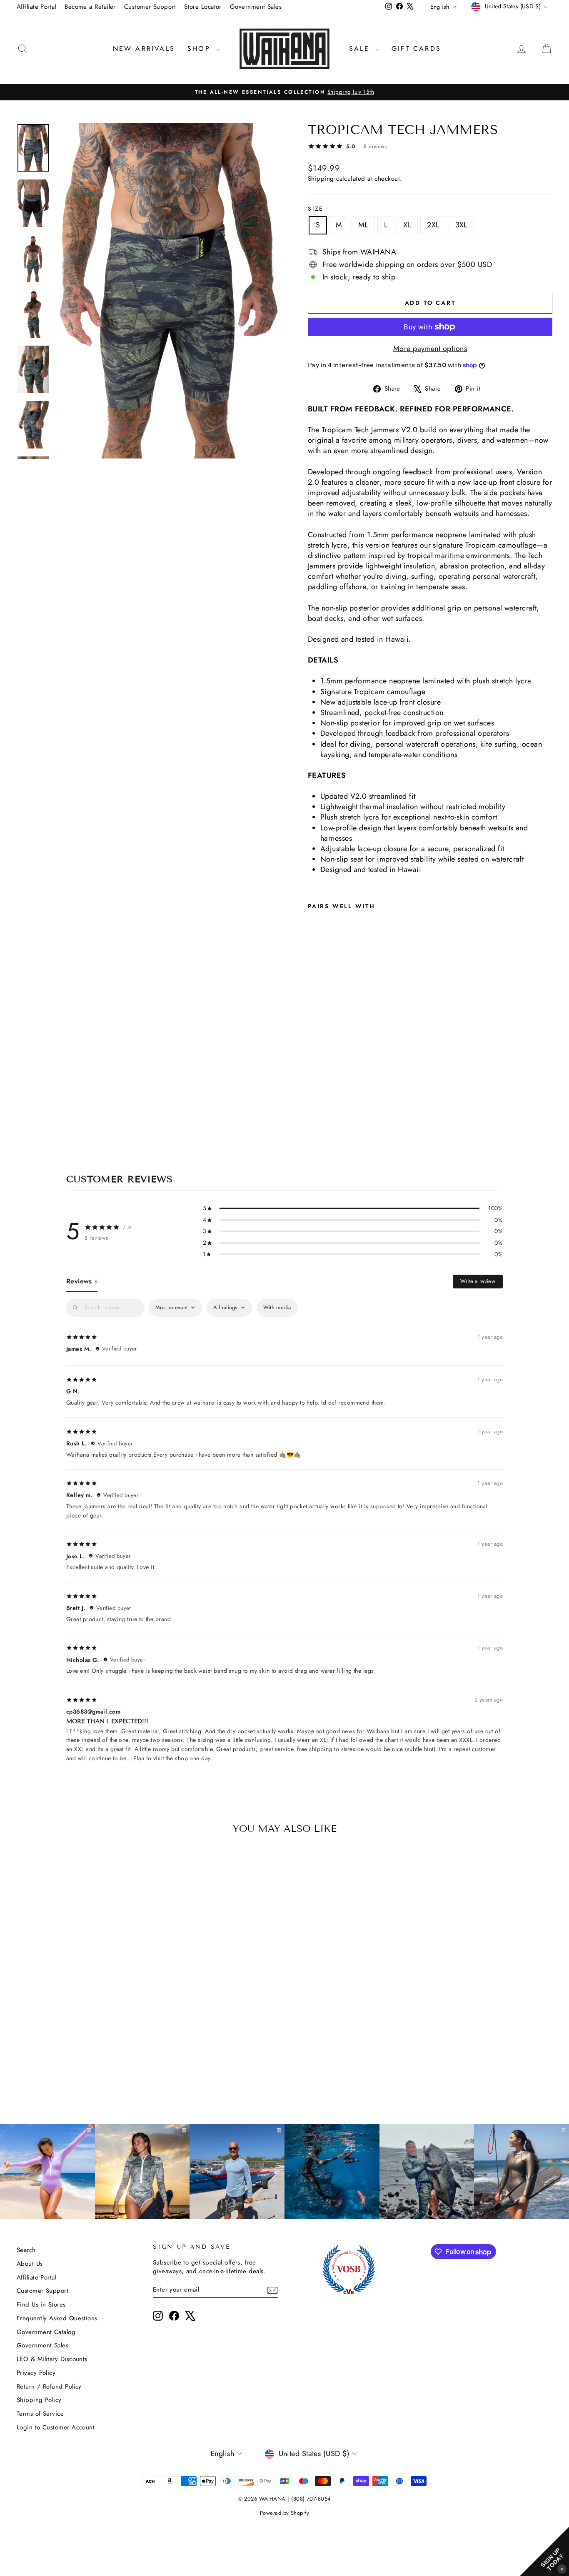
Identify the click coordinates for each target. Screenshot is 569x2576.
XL (407, 225)
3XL (461, 225)
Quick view (80, 2036)
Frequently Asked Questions (57, 2318)
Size (316, 209)
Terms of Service (40, 2414)
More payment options (430, 349)
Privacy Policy (36, 2373)
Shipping (321, 179)
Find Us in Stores (41, 2304)
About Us (30, 2264)
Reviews (82, 1281)
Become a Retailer (90, 7)
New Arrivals (144, 49)
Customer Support (150, 7)
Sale (361, 49)
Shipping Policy (39, 2400)
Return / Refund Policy (49, 2387)
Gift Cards (416, 49)
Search (26, 2250)
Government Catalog (46, 2332)
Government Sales (256, 7)
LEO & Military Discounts (52, 2359)
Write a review (478, 1281)
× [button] (562, 2569)
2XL (433, 225)
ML (363, 225)
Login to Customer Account (56, 2427)
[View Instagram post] (332, 2172)
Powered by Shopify (284, 2513)
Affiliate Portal (36, 7)
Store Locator (203, 7)
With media (277, 1307)
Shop (201, 49)
